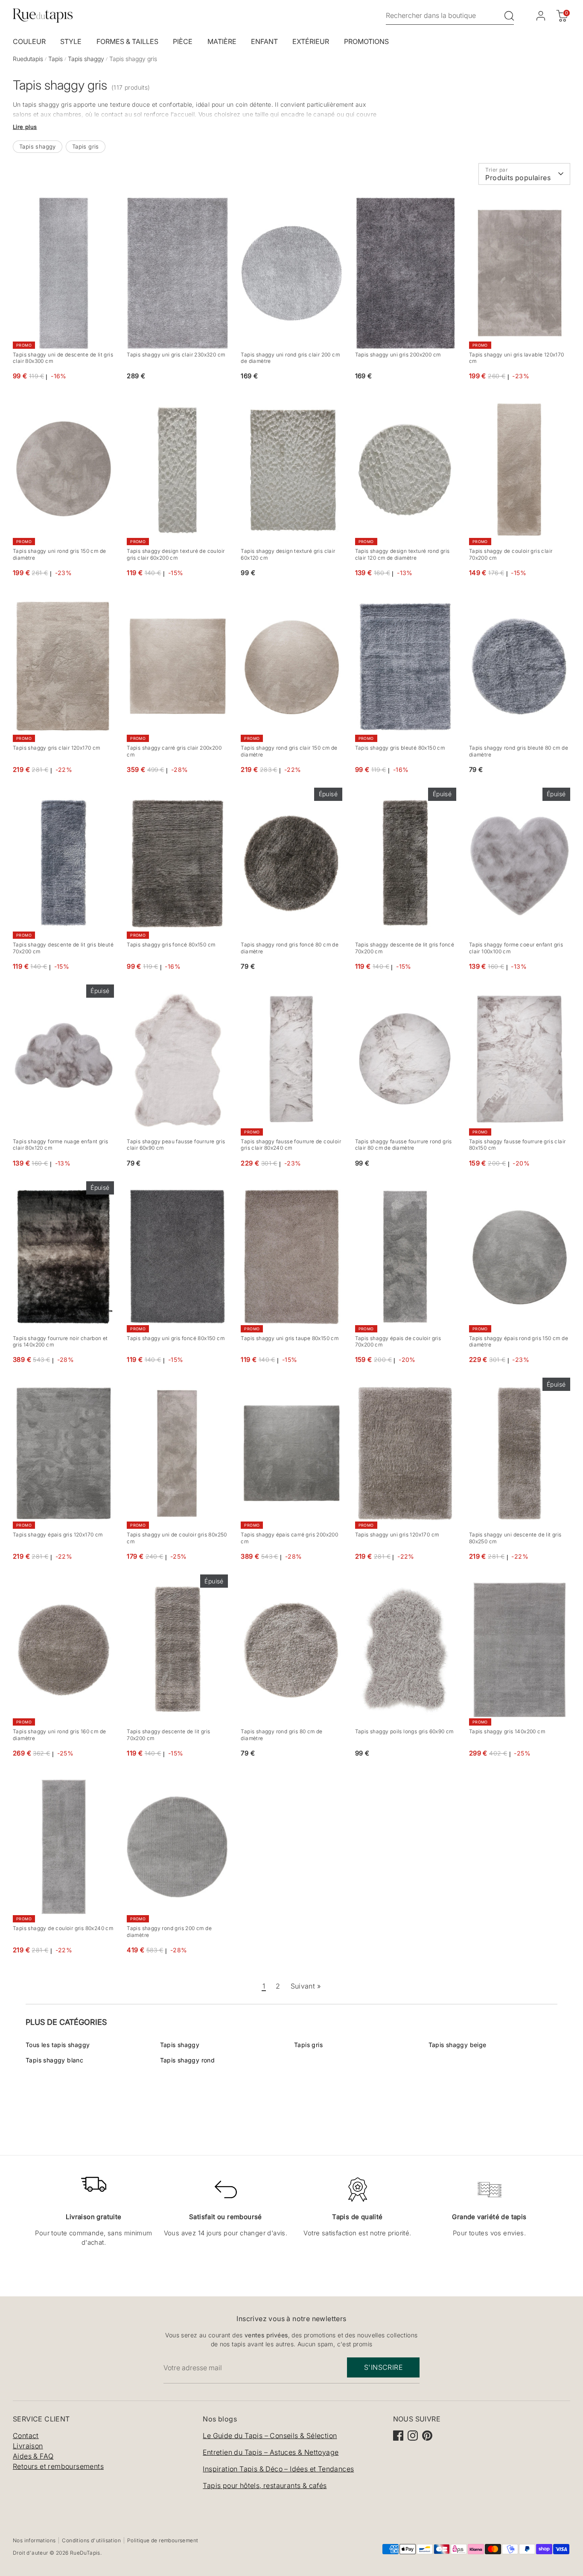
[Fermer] (457, 1195)
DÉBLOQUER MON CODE (383, 1346)
